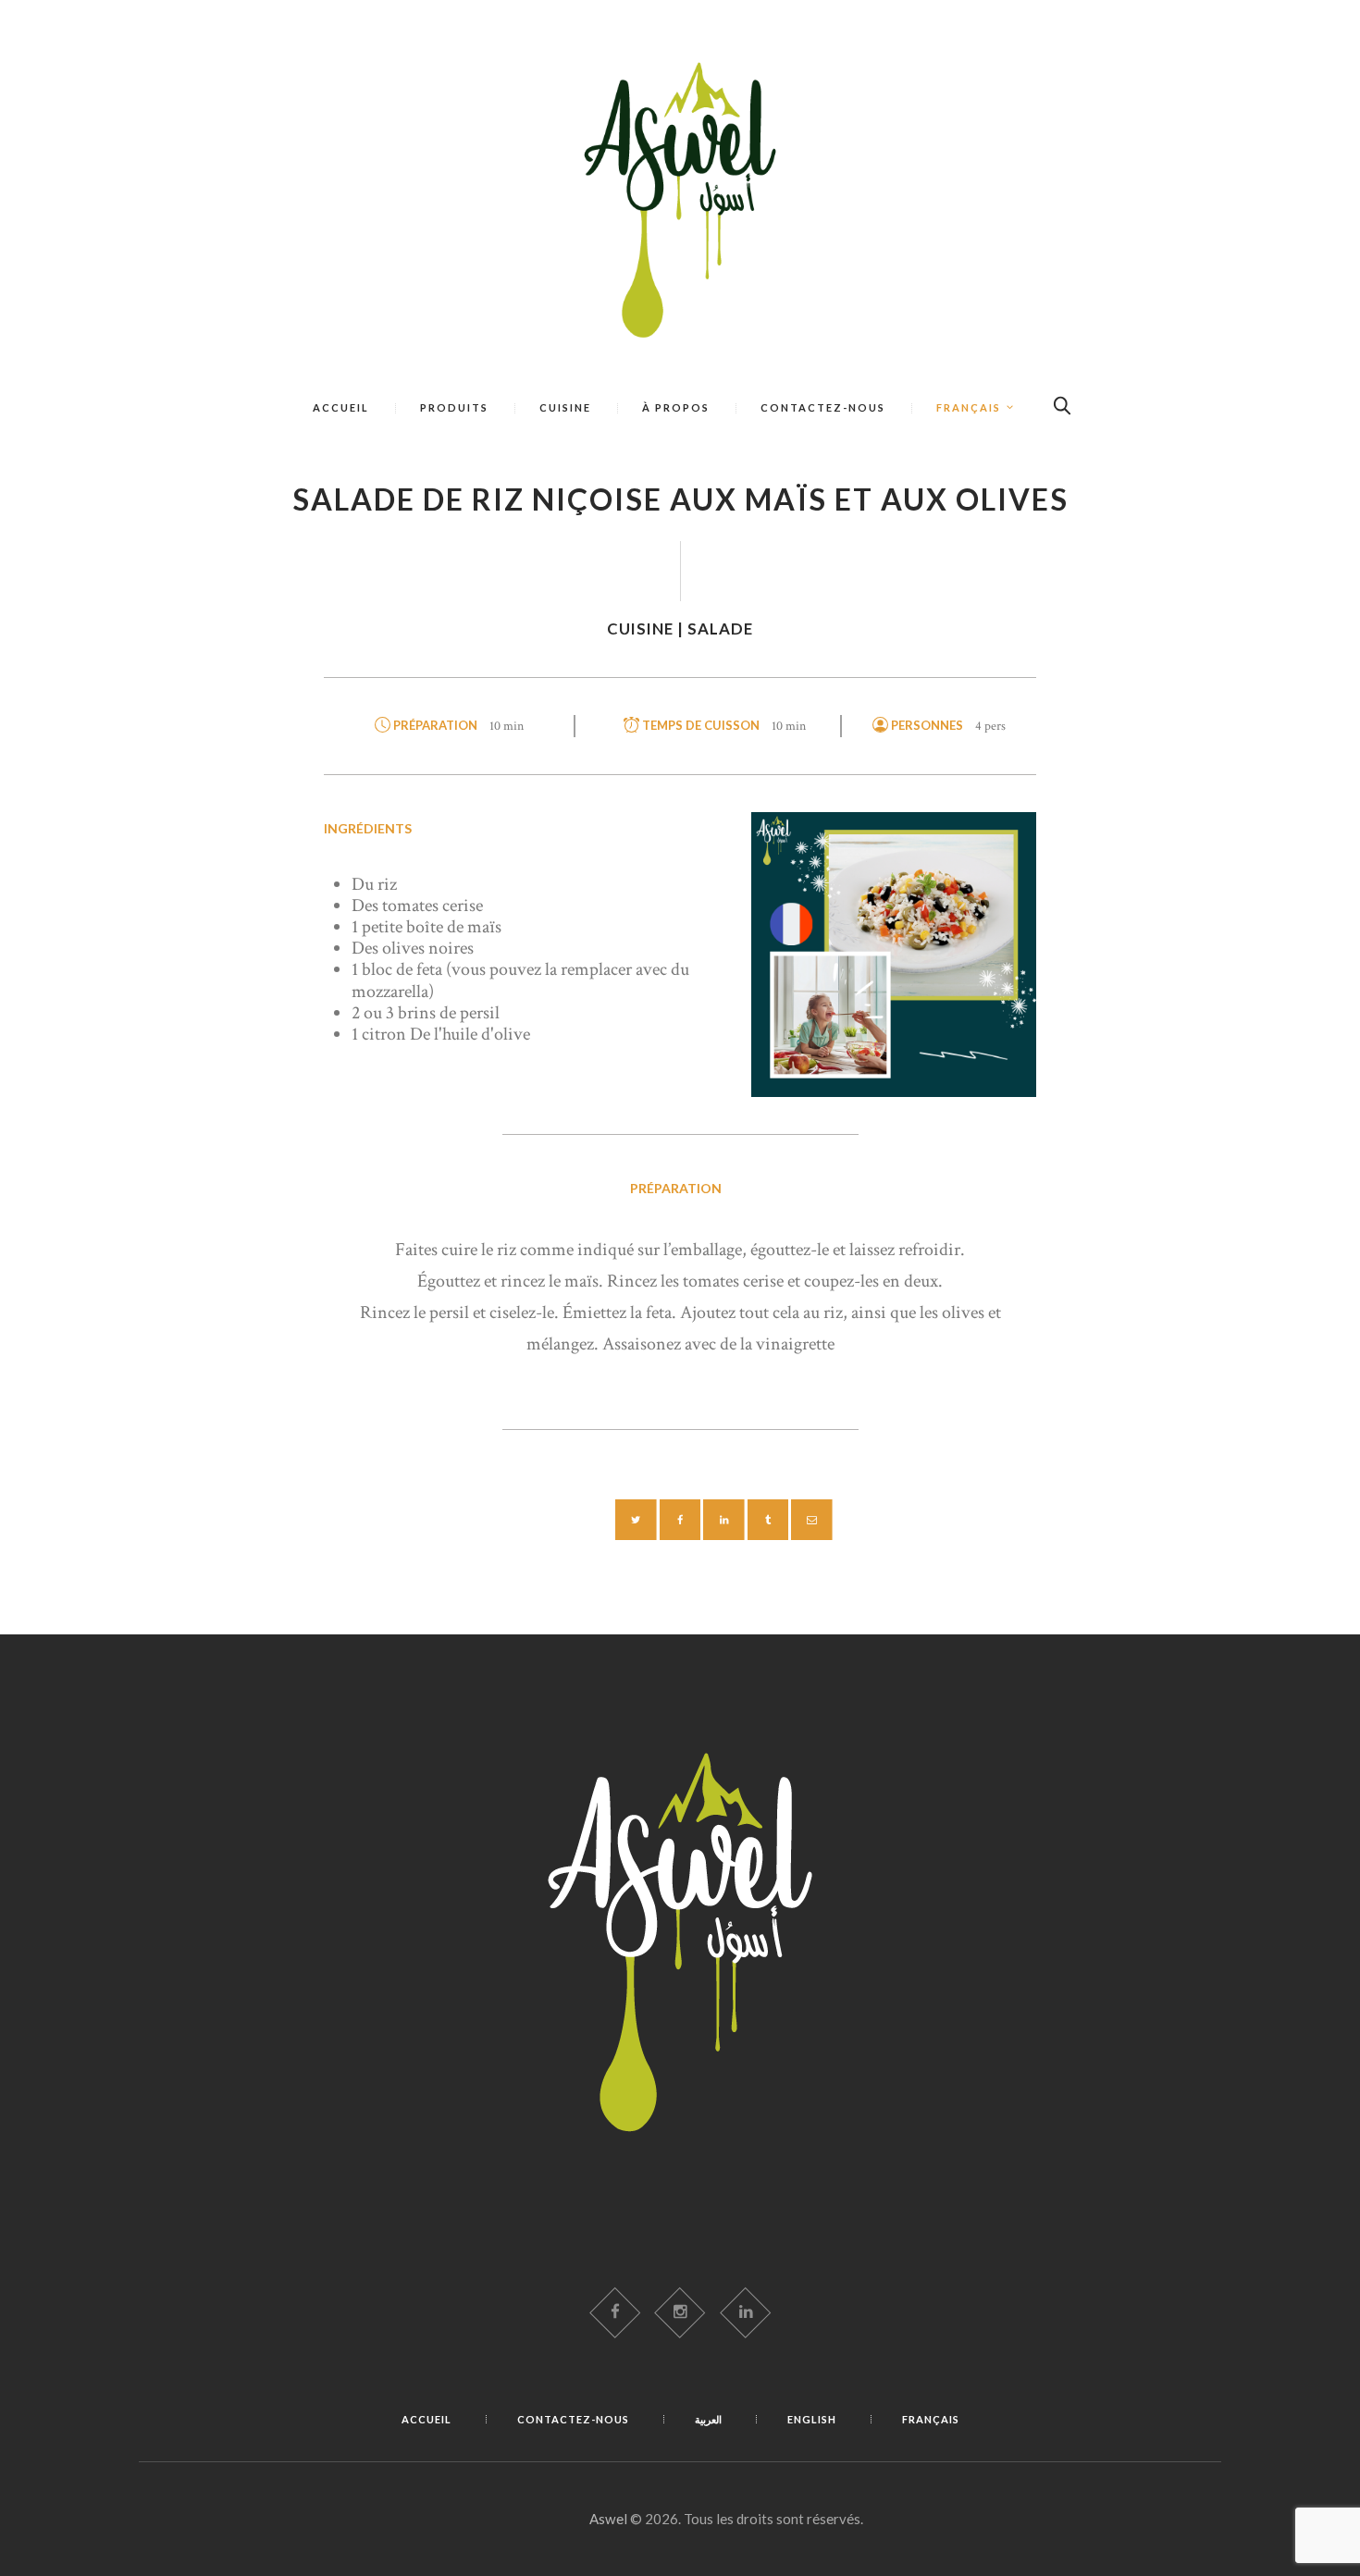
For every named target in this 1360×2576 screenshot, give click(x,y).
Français (931, 2419)
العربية (708, 2419)
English (812, 2419)
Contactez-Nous (573, 2419)
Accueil (427, 2419)
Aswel (608, 2519)
